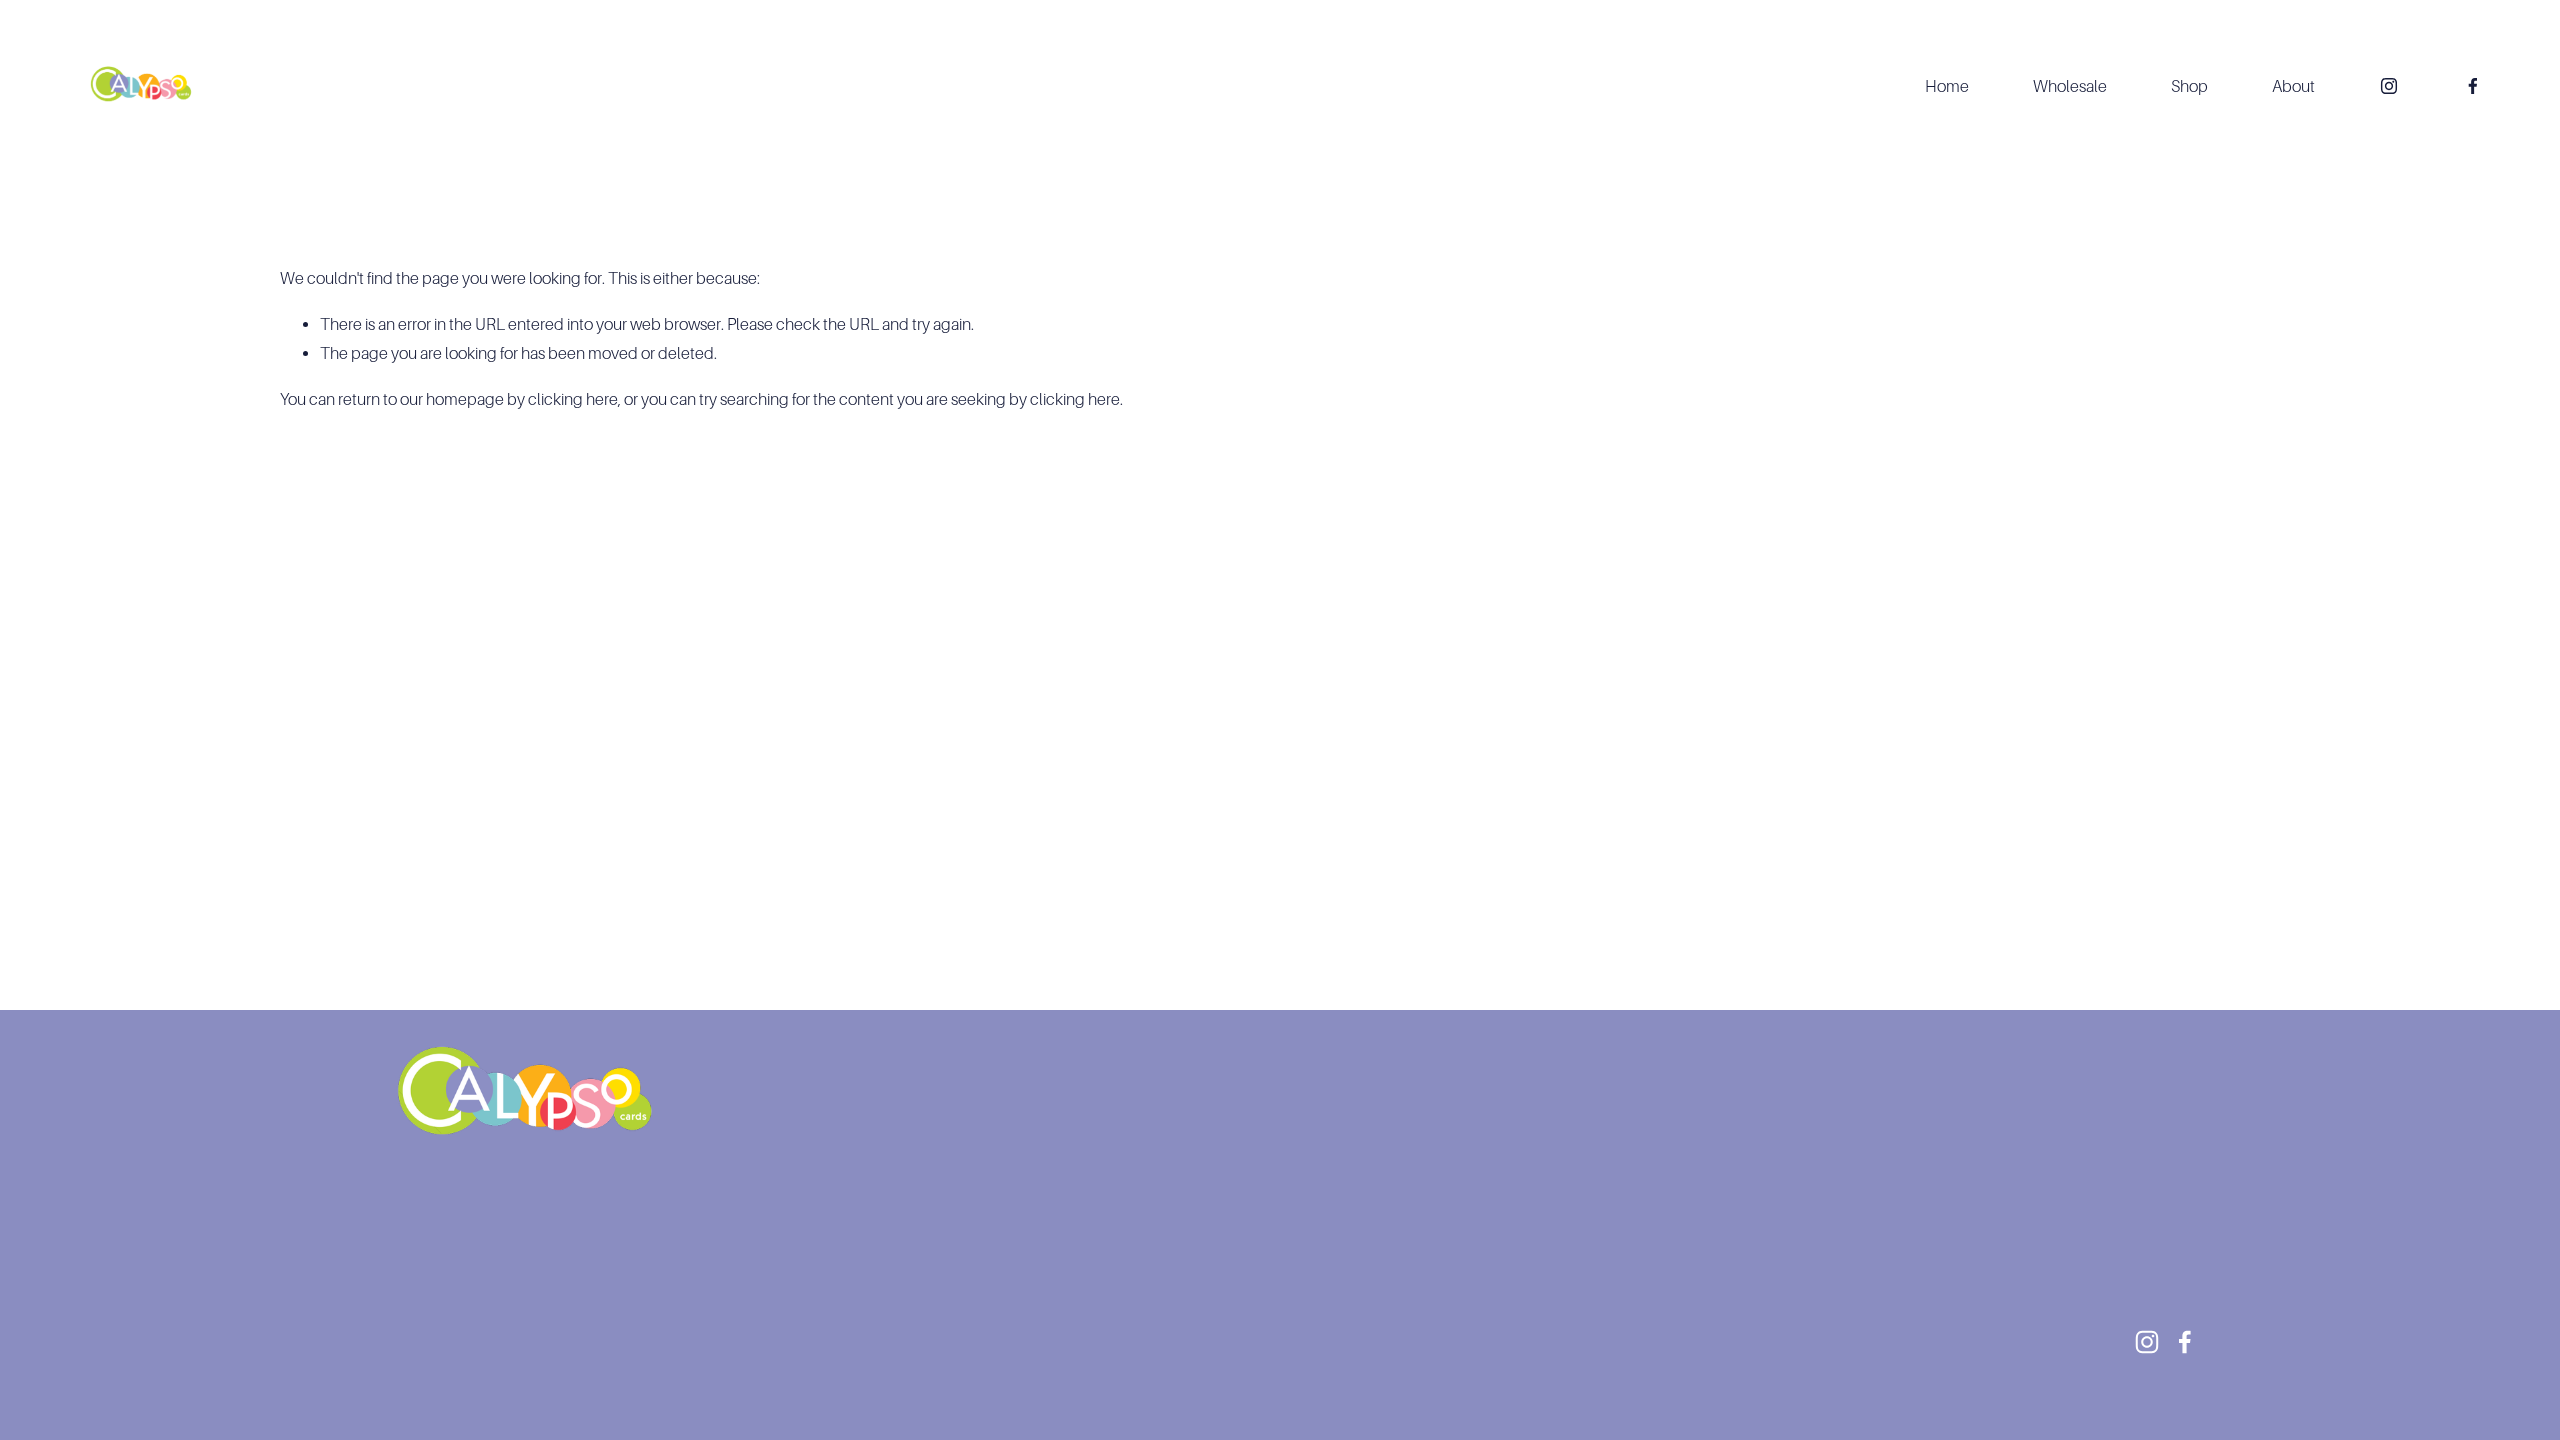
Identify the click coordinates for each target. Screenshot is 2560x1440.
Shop (2189, 86)
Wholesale (2070, 86)
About (2293, 86)
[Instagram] (2389, 86)
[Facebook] (2473, 86)
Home (1947, 86)
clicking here (573, 399)
